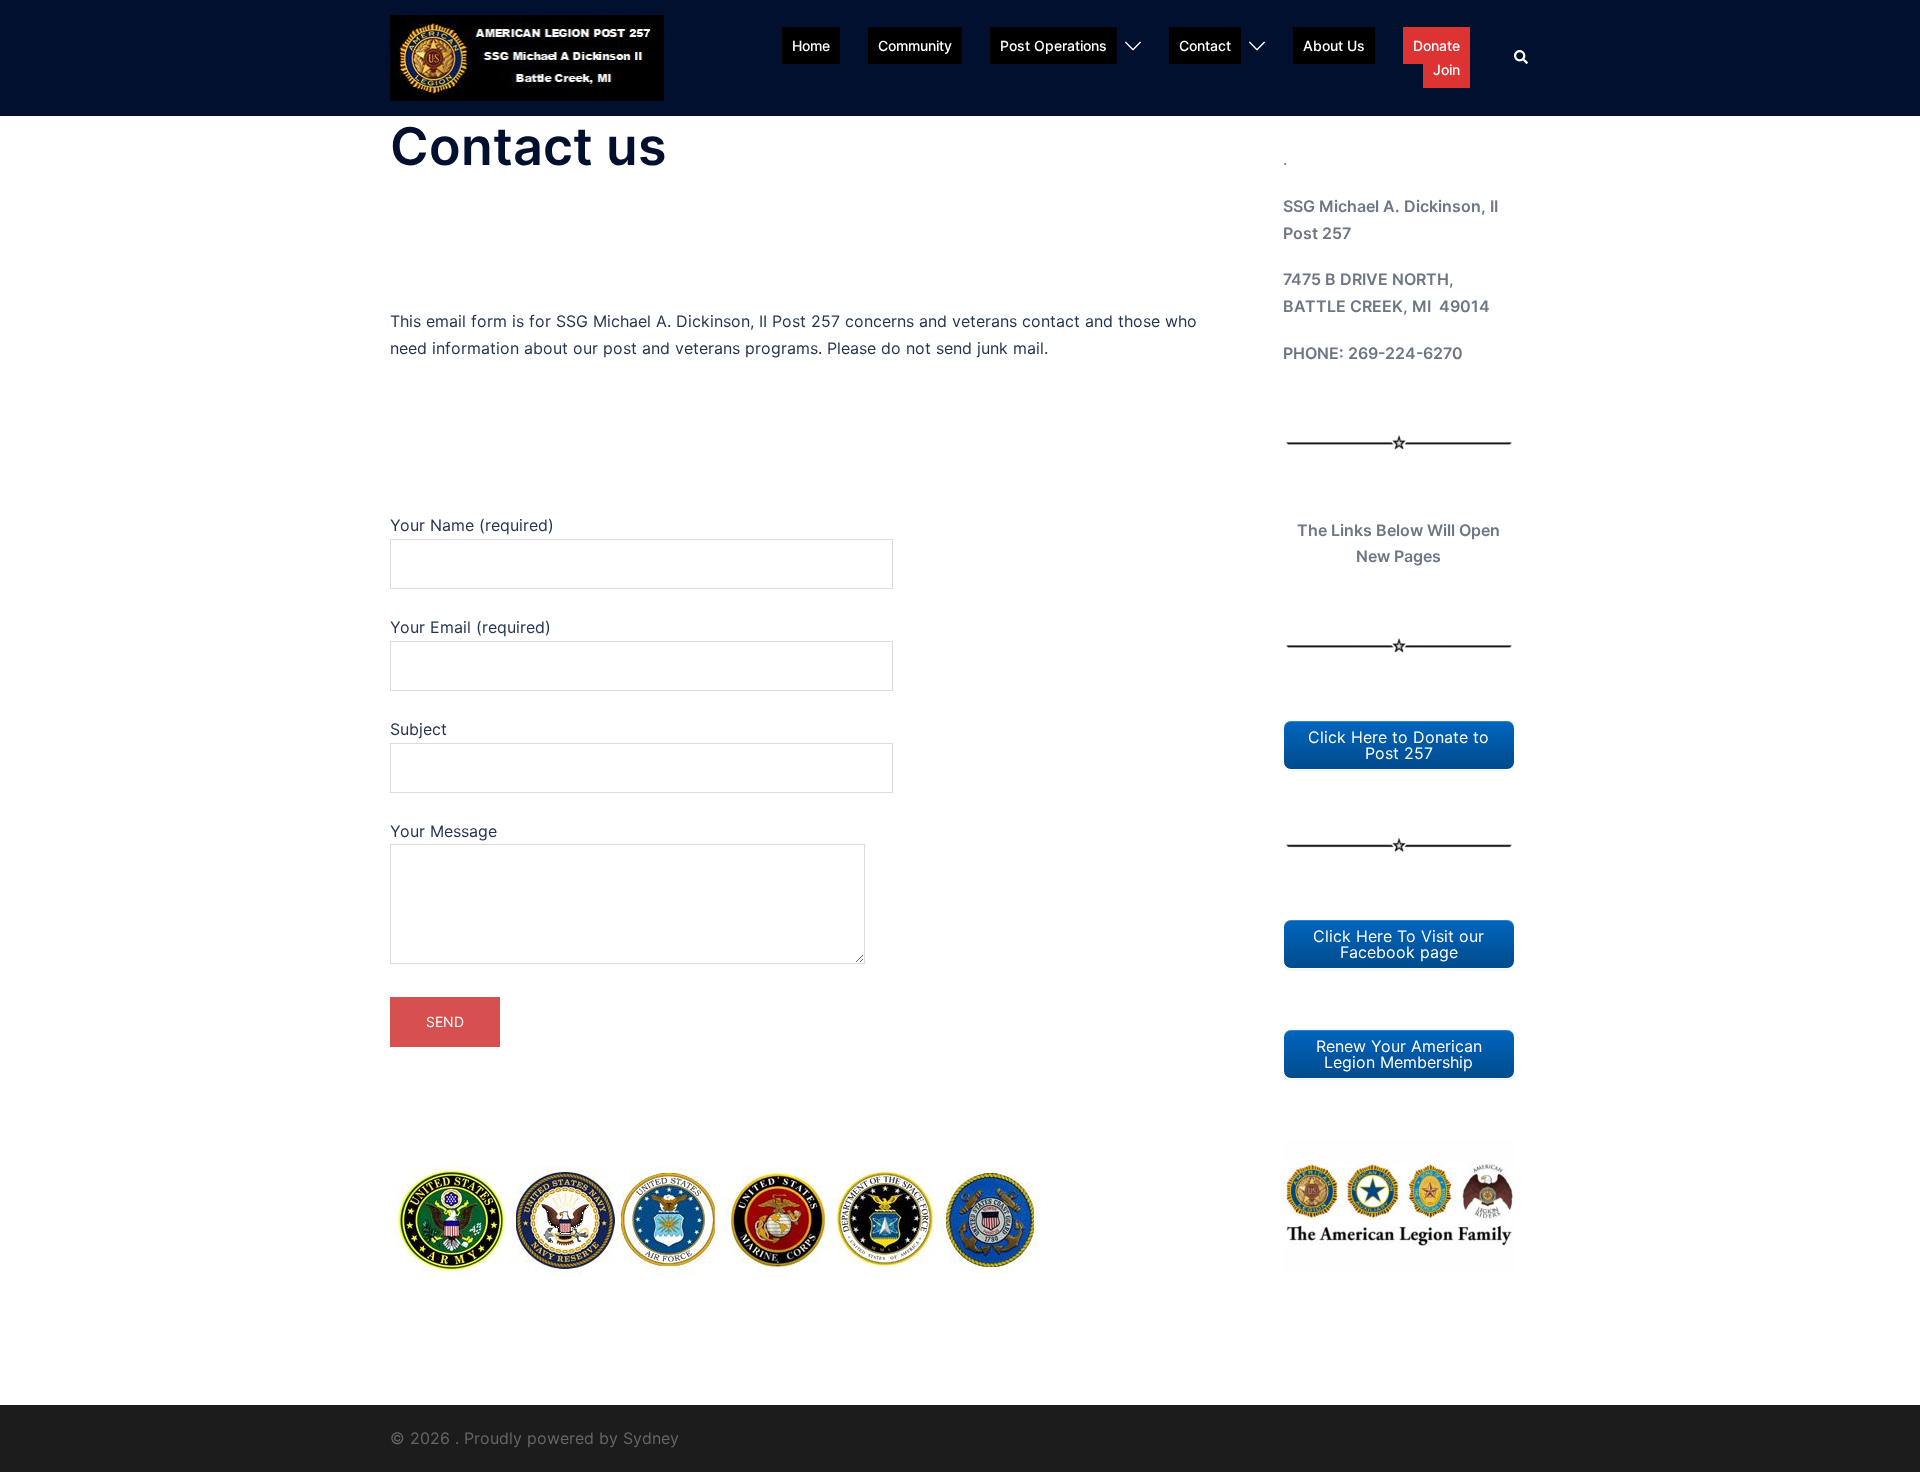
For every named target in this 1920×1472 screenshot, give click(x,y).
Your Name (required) (472, 525)
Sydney (651, 1438)
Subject (418, 729)
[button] (1522, 58)
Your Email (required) (470, 627)
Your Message (443, 831)
